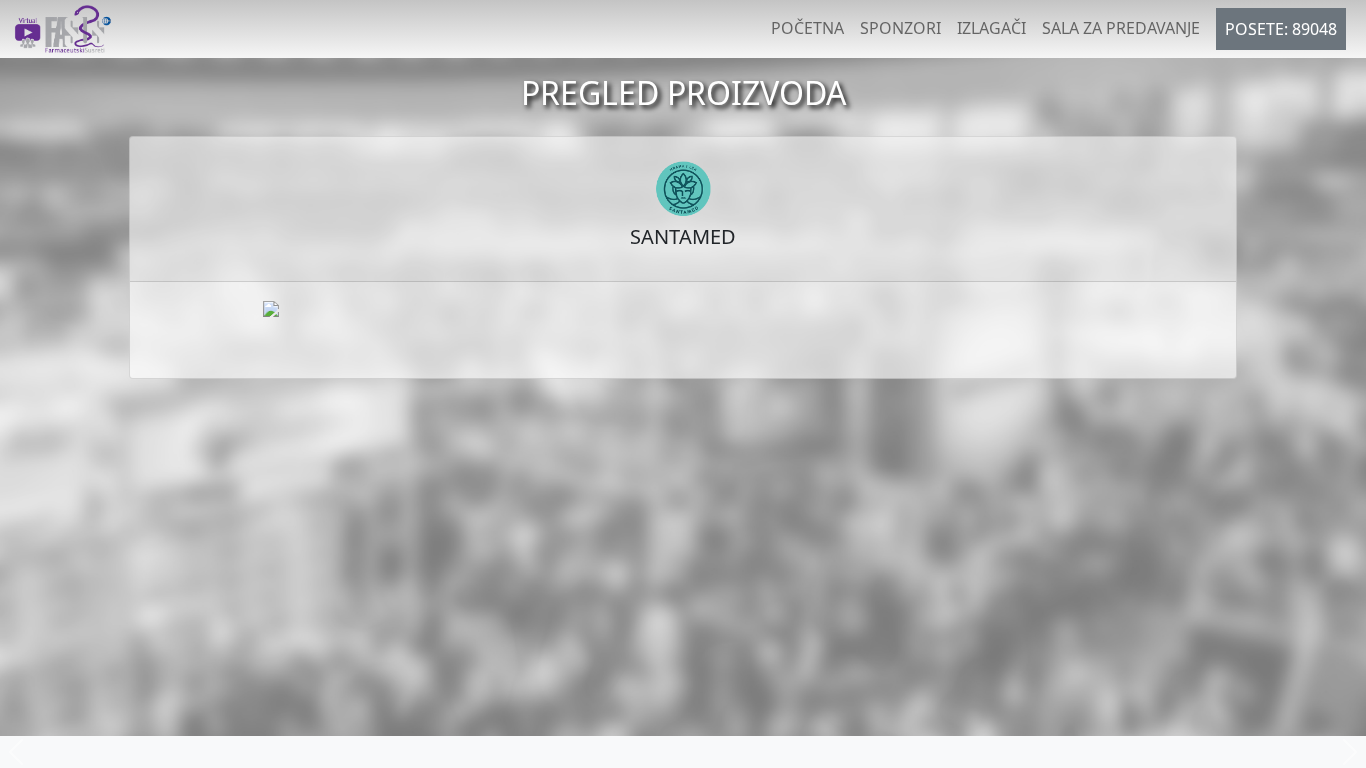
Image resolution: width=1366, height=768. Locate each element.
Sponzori (900, 28)
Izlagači (991, 28)
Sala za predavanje (1121, 28)
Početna (807, 28)
